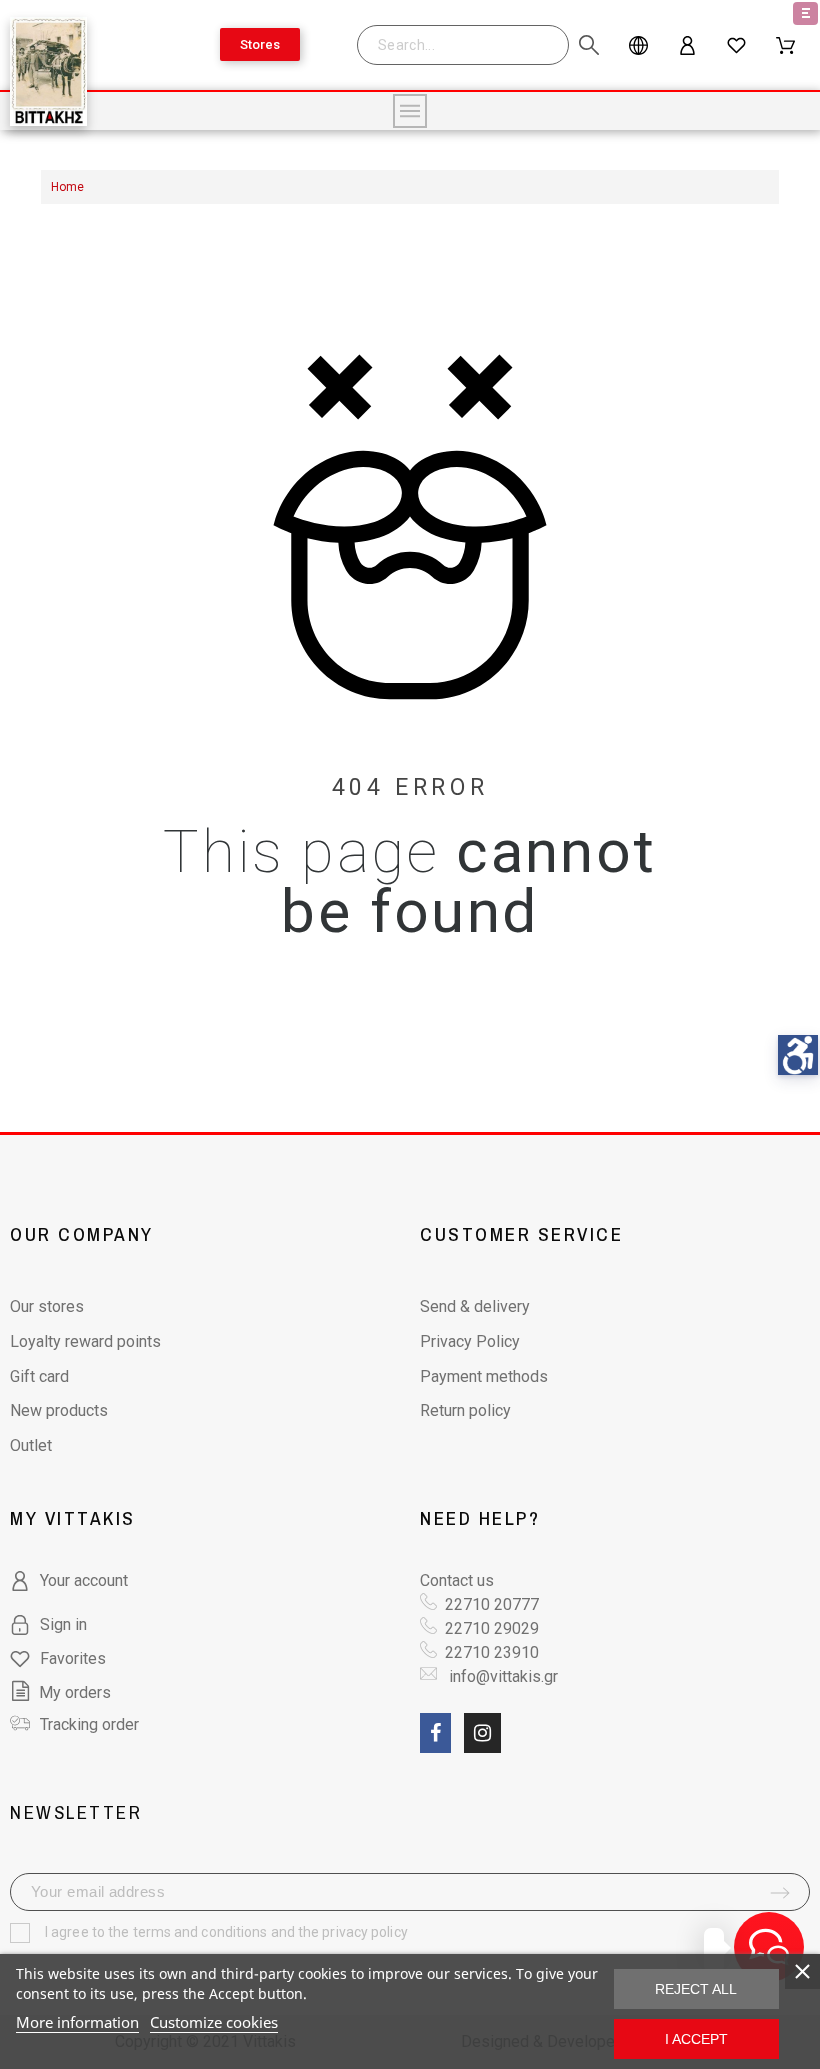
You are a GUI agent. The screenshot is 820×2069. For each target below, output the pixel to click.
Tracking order (89, 1724)
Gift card (39, 1376)
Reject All (696, 1989)
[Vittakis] (48, 75)
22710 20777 (492, 1604)
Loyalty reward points (85, 1341)
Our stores (47, 1306)
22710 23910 (492, 1652)
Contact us (457, 1580)
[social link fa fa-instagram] (482, 1733)
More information (77, 2022)
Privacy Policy (470, 1341)
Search (574, 45)
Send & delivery (475, 1306)
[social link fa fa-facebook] (435, 1733)
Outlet (31, 1445)
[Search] (473, 45)
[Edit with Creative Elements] (805, 13)
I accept (696, 2039)
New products (59, 1410)
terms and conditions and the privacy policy (270, 1932)
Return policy (465, 1410)
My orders (75, 1692)
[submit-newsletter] (780, 1893)
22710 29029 (492, 1628)
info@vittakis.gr (501, 1676)
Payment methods (484, 1376)
